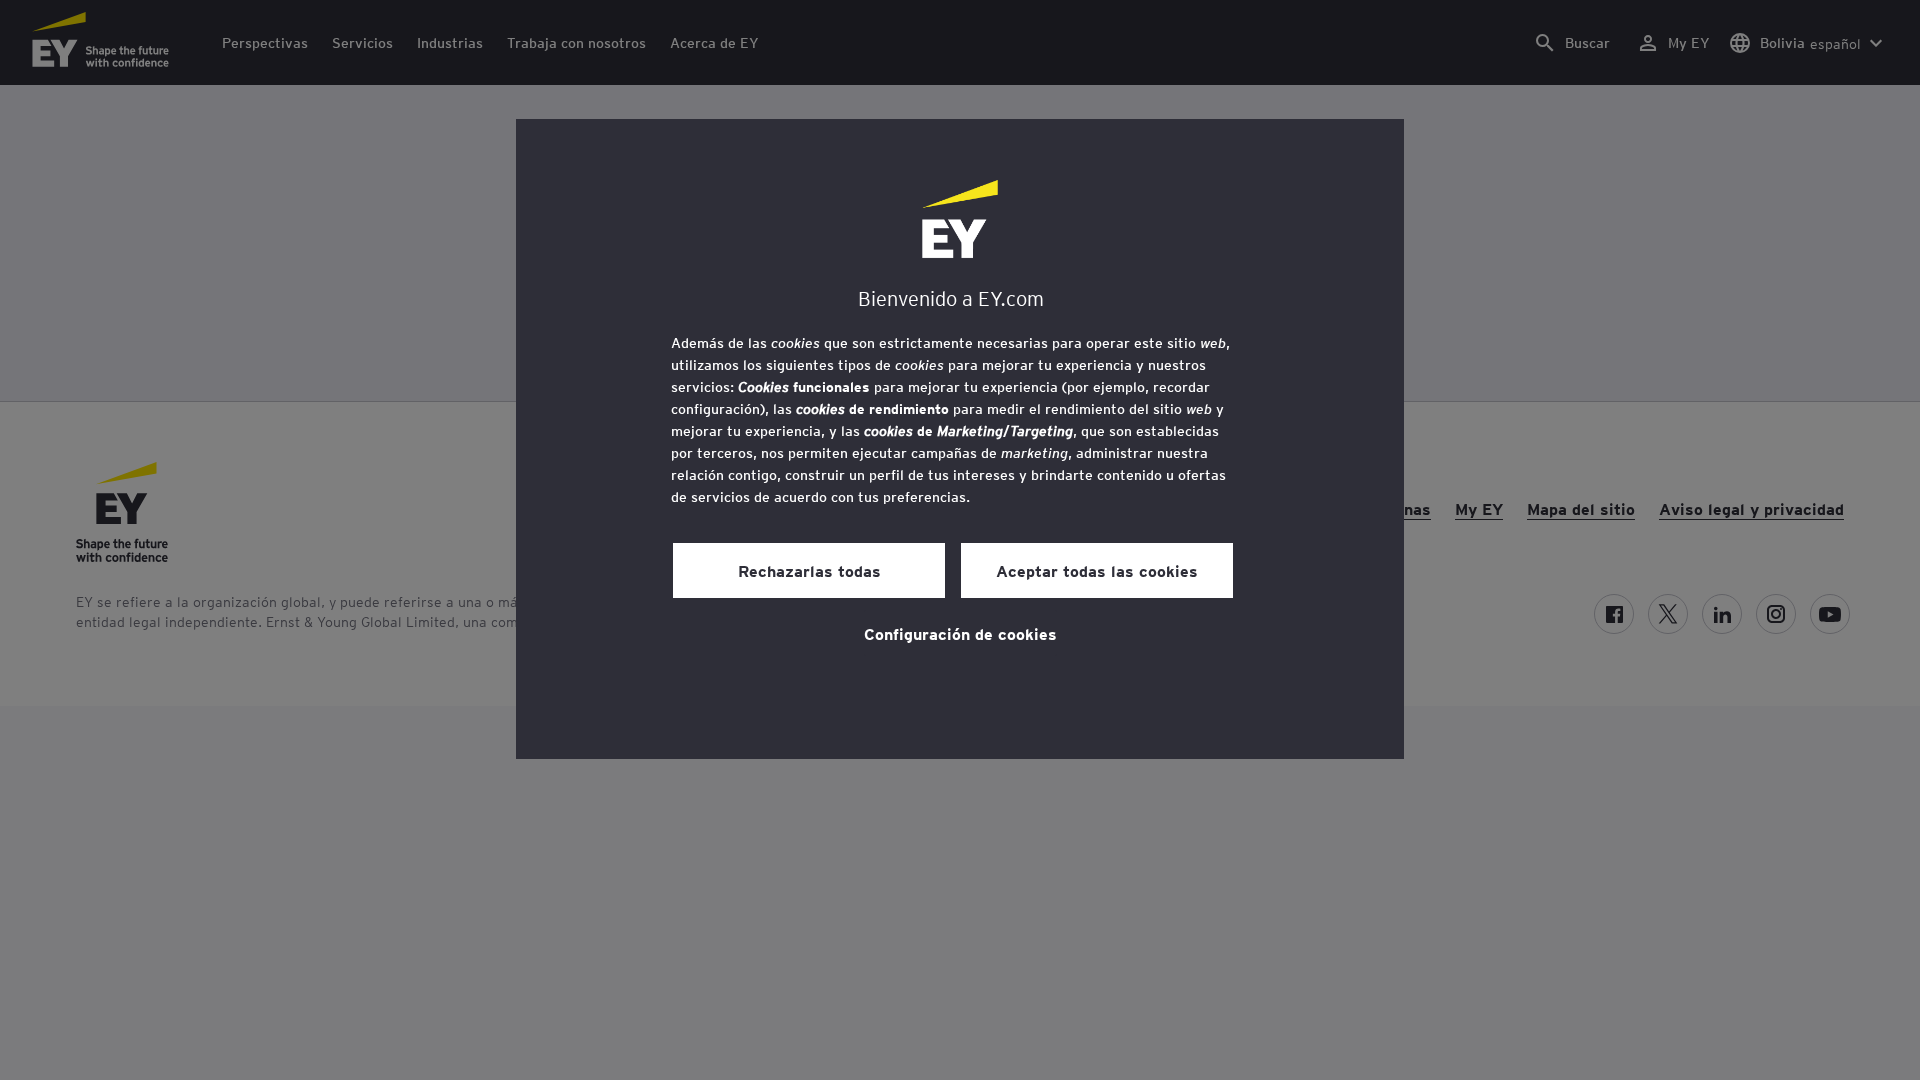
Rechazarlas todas (809, 570)
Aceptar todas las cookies (1097, 570)
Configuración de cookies (960, 633)
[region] (960, 439)
